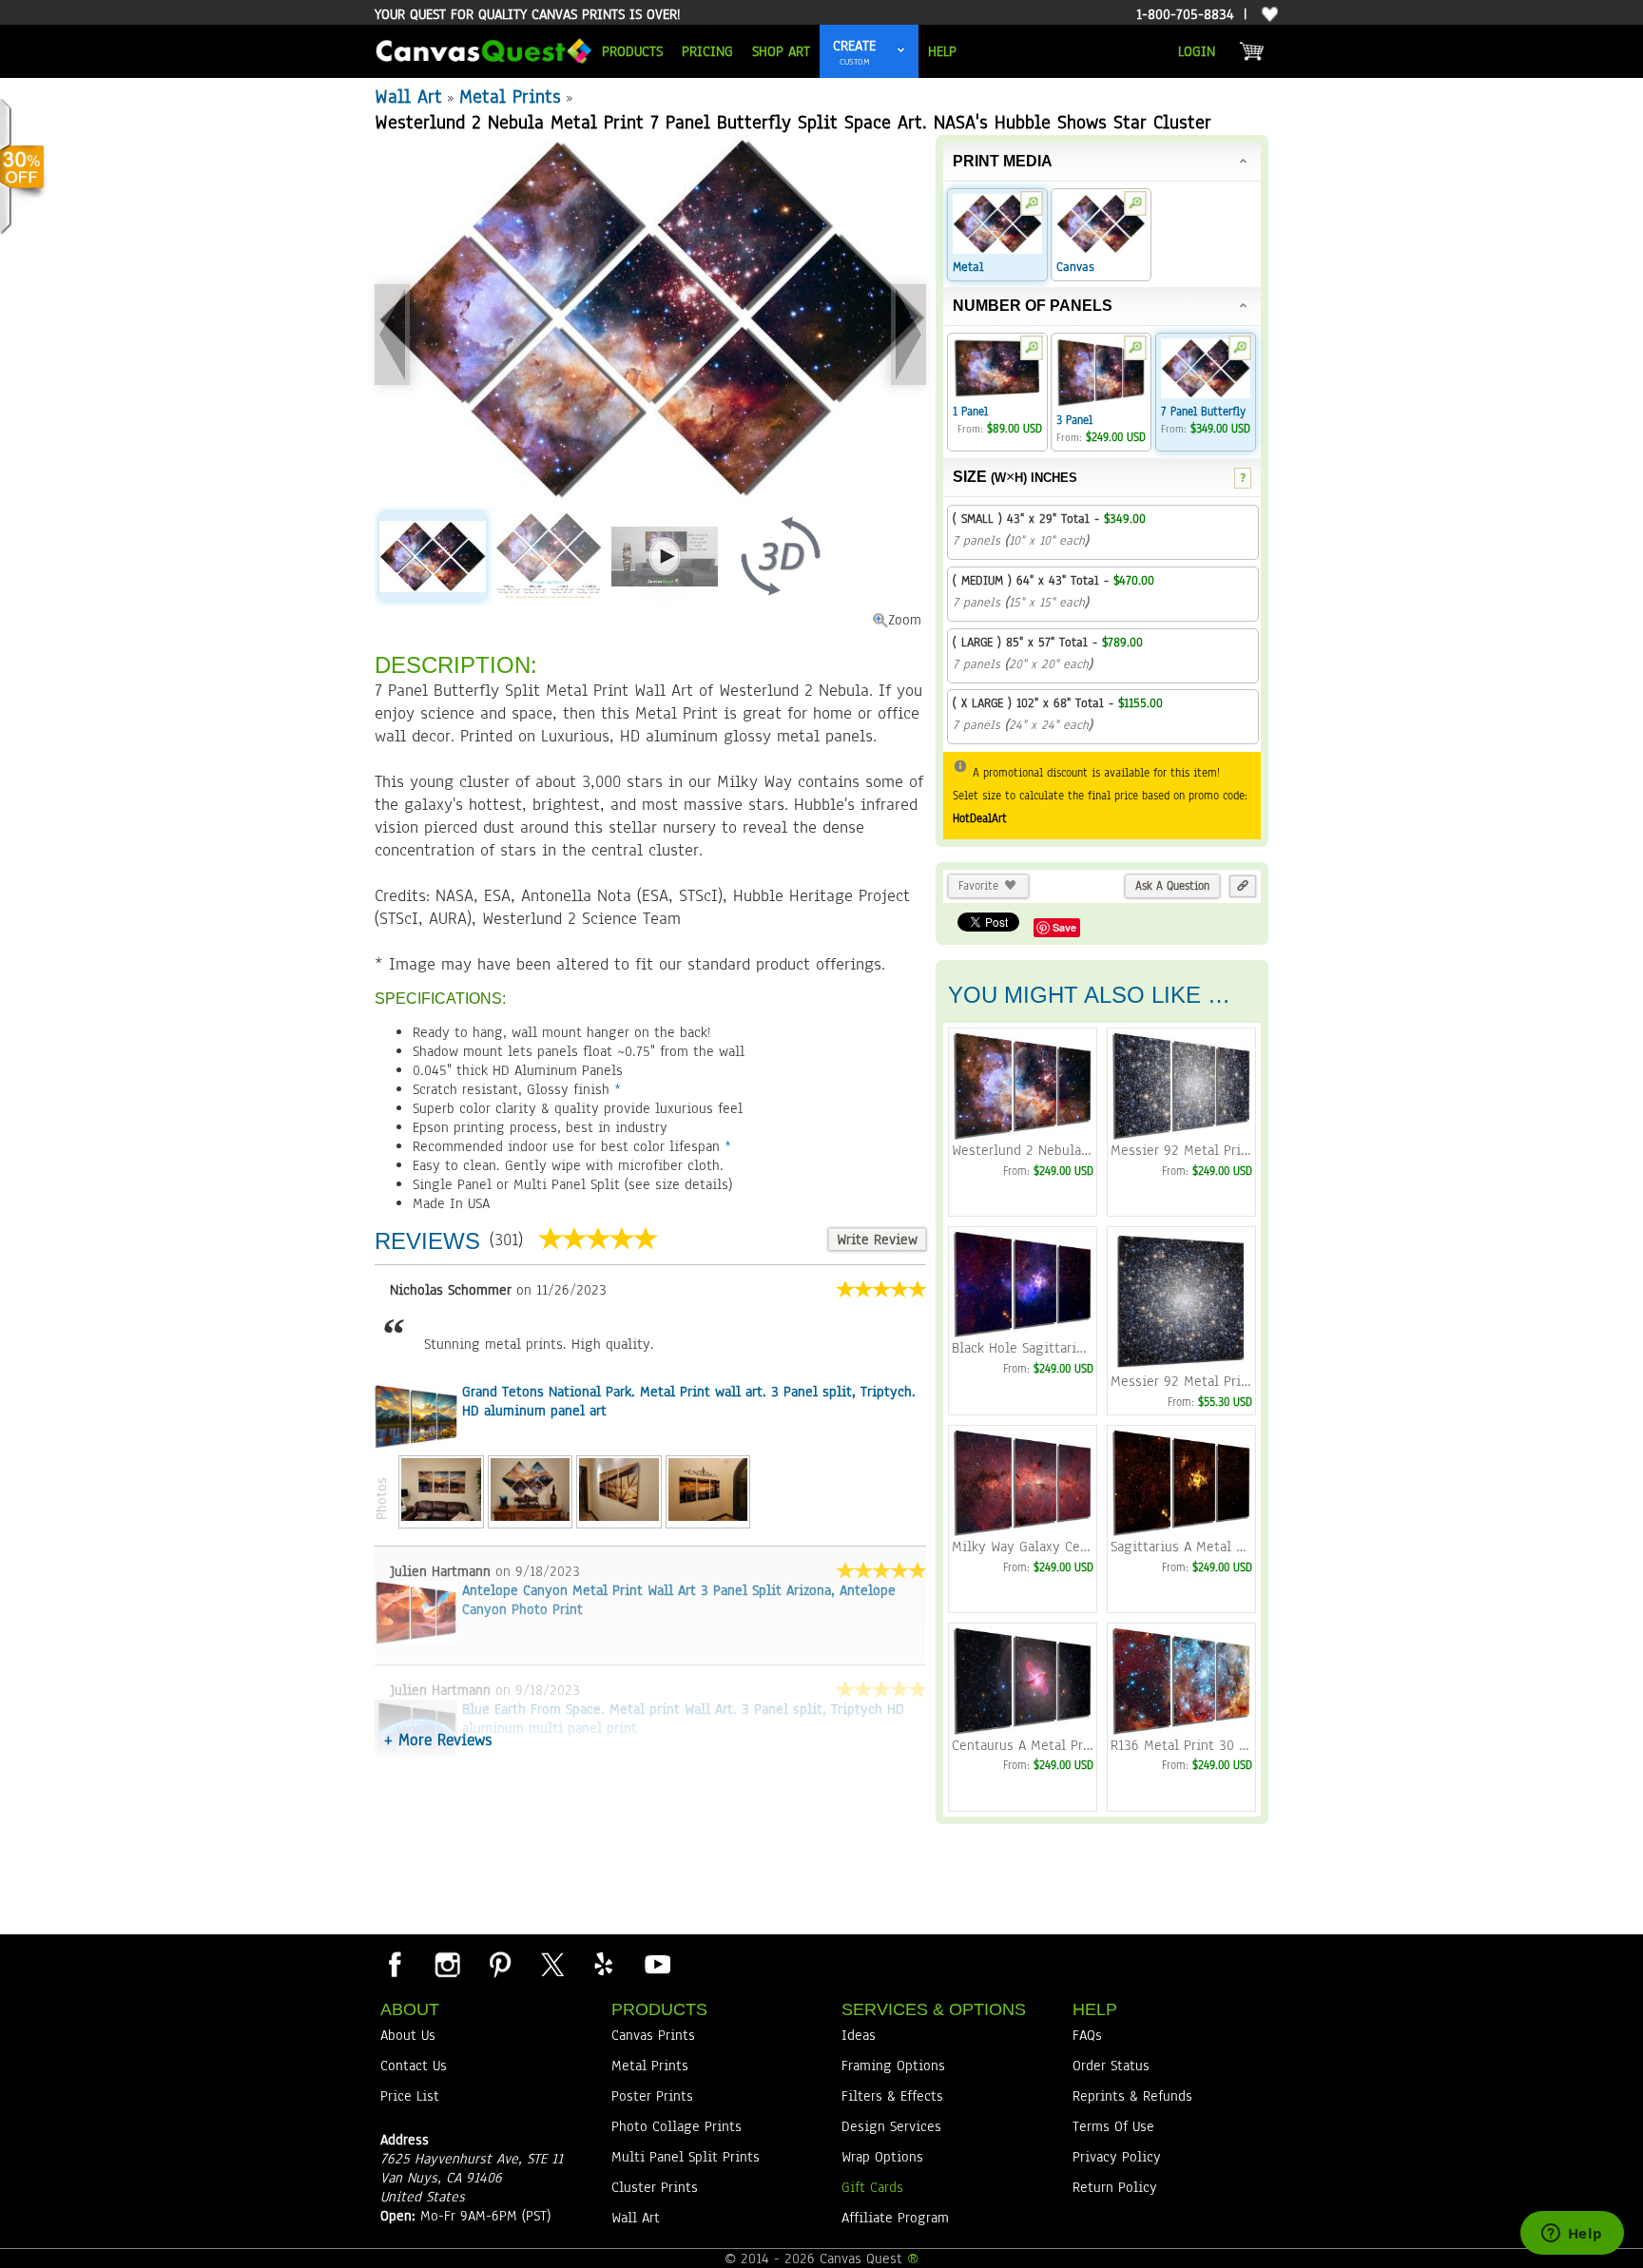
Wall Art (408, 96)
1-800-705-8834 (1185, 14)
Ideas (859, 2035)
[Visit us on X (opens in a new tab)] (551, 1964)
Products (632, 51)
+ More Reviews (438, 1740)
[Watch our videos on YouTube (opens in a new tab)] (656, 1964)
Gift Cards (872, 2187)
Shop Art (781, 51)
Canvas (1075, 267)
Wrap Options (882, 2157)
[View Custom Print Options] (901, 51)
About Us (408, 2035)
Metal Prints (510, 96)
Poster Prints (652, 2096)
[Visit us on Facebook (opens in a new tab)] (395, 1964)
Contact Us (414, 2066)
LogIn (1197, 51)
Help (942, 51)
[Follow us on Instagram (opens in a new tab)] (447, 1964)
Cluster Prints (655, 2187)
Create (854, 46)
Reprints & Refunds (1132, 2096)
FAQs (1087, 2035)
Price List (410, 2096)
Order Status (1111, 2066)
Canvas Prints (653, 2035)
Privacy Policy (1117, 2157)
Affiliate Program (895, 2218)
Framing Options (893, 2066)
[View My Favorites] (1267, 15)
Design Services (891, 2126)
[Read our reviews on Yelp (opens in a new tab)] (604, 1964)
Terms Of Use (1113, 2126)
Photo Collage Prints (677, 2126)
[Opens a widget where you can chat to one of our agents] (1572, 2235)
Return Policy (1115, 2187)
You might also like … (1089, 995)
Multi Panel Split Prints (686, 2157)
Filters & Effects (892, 2096)
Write (877, 1240)
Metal (968, 267)
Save (1064, 927)
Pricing (707, 51)
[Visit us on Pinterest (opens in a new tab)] (499, 1964)
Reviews (427, 1241)
